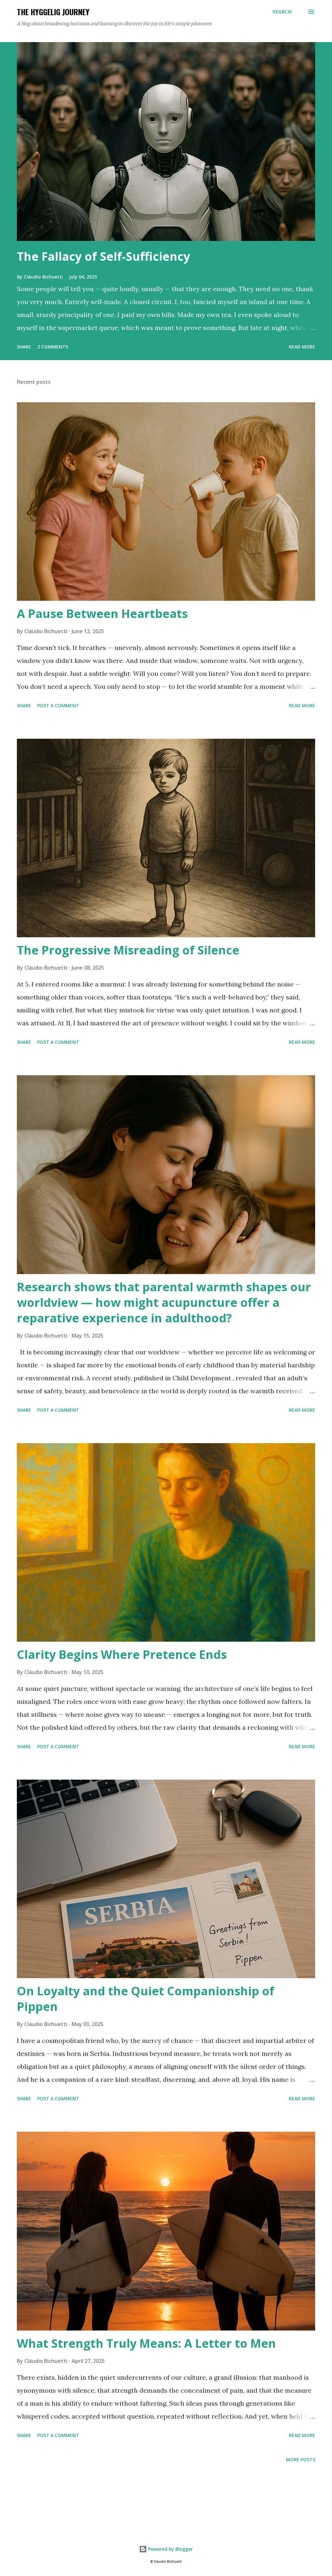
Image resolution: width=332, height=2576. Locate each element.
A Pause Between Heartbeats (102, 614)
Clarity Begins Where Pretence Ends (122, 1654)
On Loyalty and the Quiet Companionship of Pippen (146, 1999)
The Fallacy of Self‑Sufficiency (103, 256)
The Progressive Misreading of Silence (128, 950)
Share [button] (24, 347)
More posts (301, 2460)
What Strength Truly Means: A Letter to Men (146, 2343)
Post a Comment (58, 706)
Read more (302, 347)
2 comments (53, 347)
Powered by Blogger (170, 2549)
